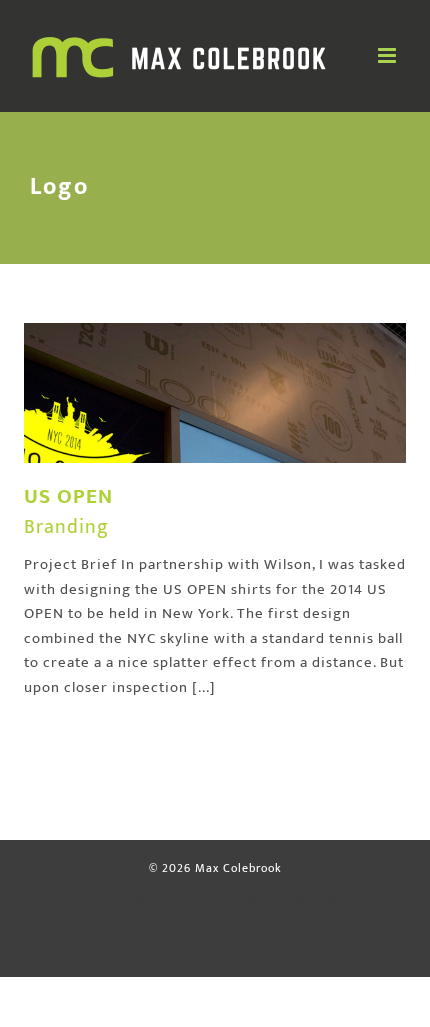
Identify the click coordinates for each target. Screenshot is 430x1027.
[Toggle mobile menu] (389, 55)
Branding (66, 527)
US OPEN (68, 496)
